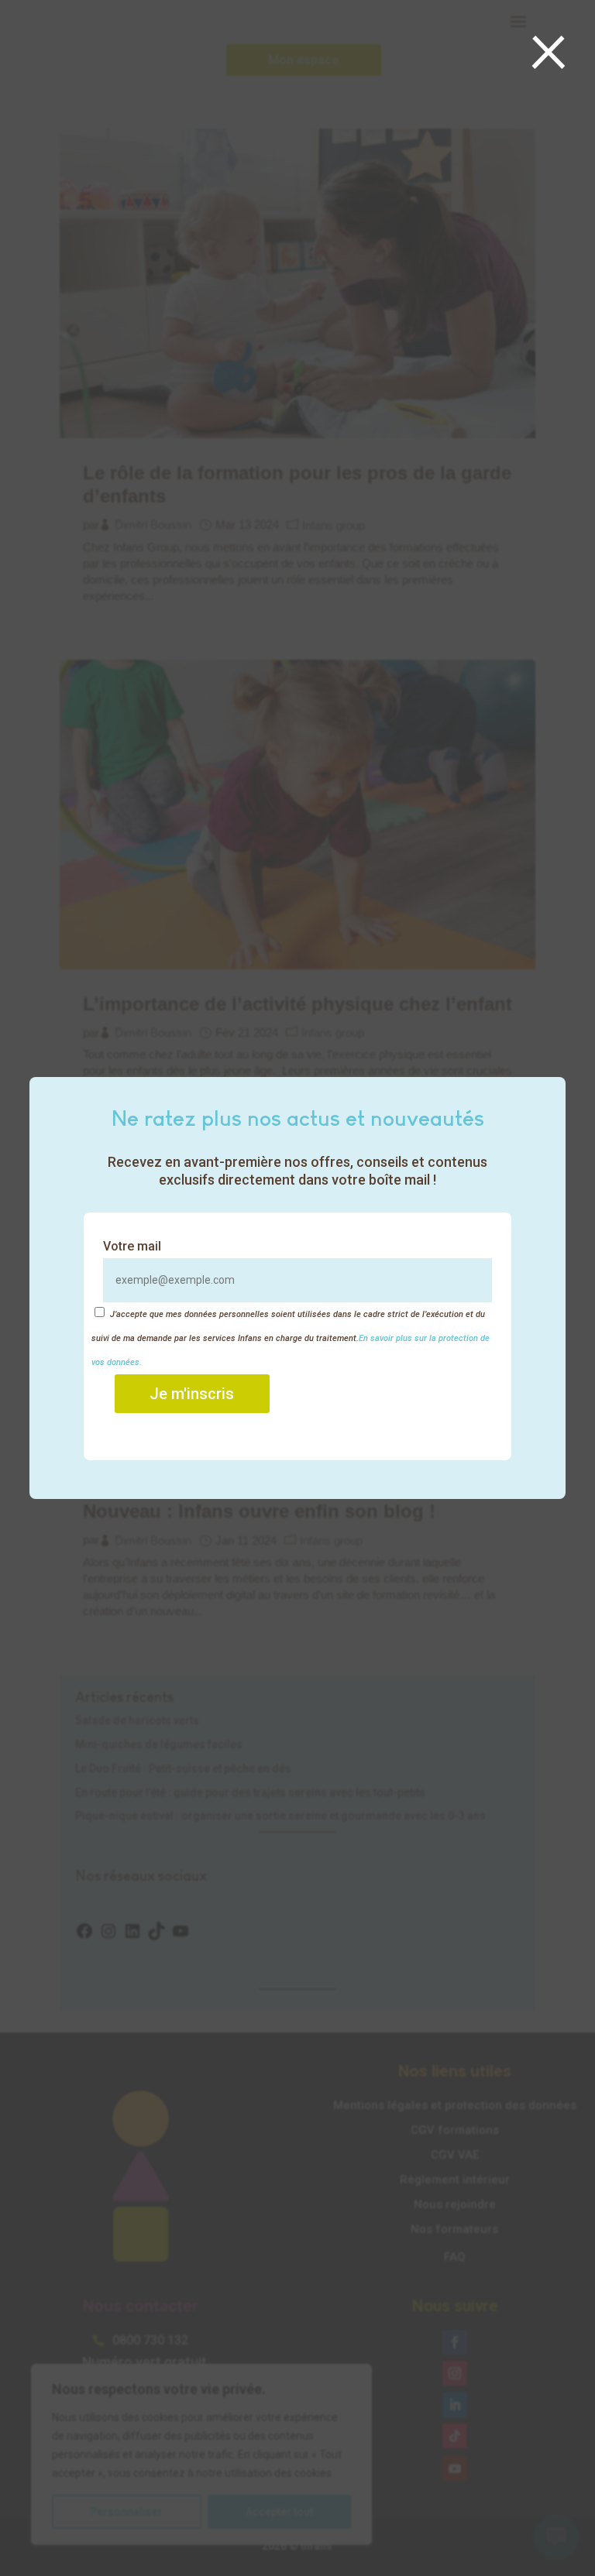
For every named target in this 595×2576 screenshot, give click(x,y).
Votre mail (132, 1246)
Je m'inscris (192, 1394)
